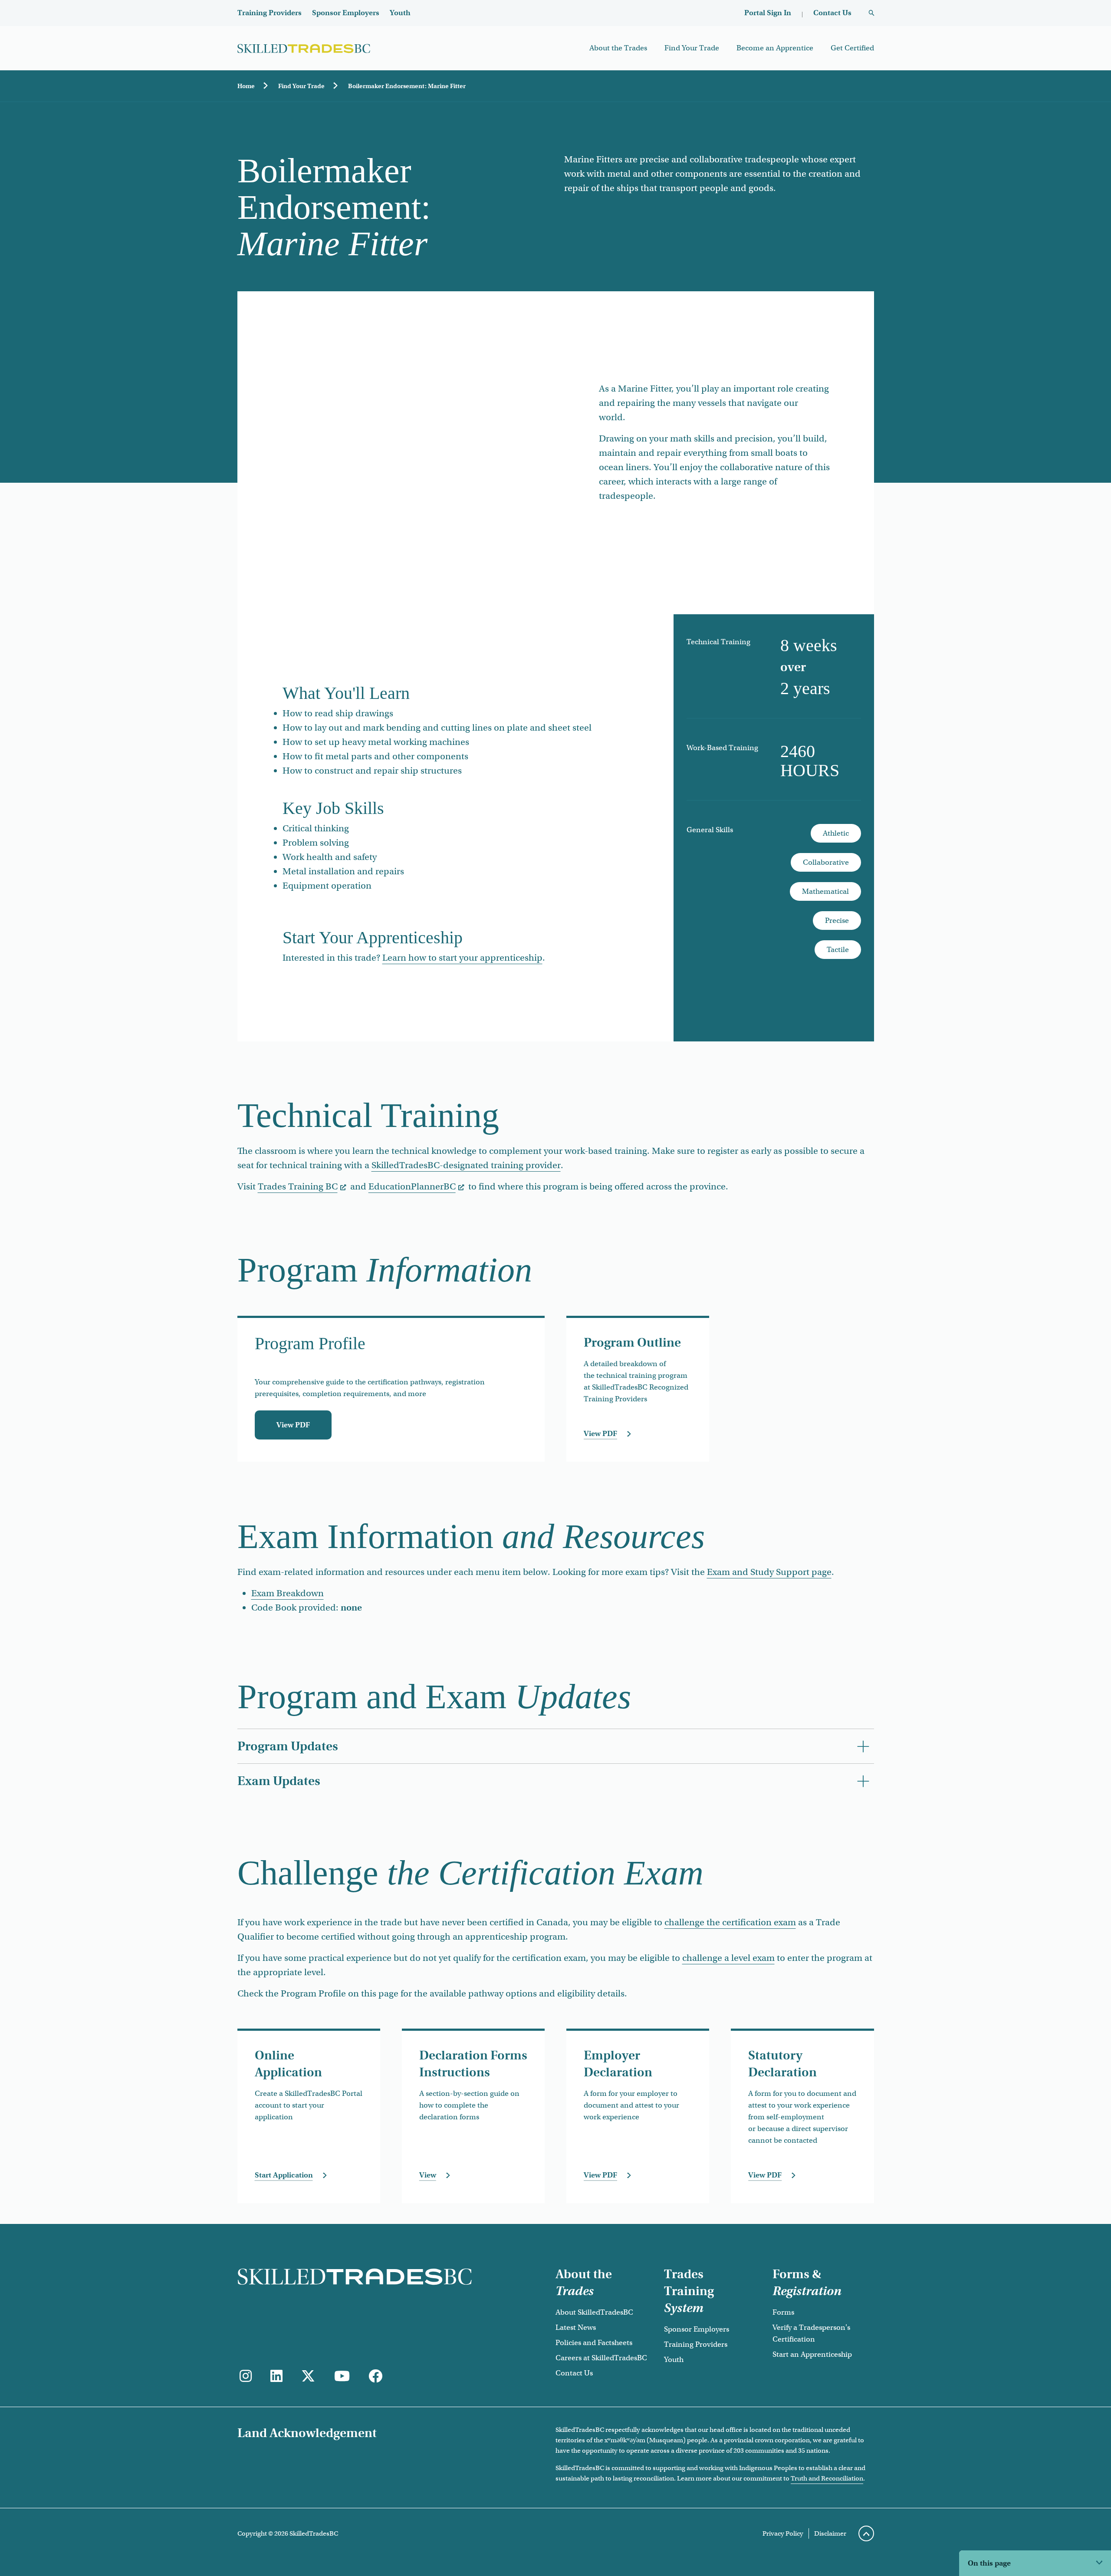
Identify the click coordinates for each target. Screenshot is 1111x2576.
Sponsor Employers (346, 13)
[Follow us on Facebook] (375, 2377)
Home (246, 86)
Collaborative (826, 862)
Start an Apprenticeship (812, 2354)
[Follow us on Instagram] (246, 2377)
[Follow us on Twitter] (308, 2377)
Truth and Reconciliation (827, 2478)
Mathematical (825, 891)
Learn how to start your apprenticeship (462, 958)
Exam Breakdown (288, 1593)
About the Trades (618, 48)
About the (584, 2283)
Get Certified (852, 48)
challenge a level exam (728, 1958)
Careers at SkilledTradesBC (601, 2358)
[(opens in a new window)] (276, 2377)
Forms (783, 2312)
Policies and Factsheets (594, 2343)
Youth (400, 13)
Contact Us (832, 13)
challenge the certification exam (730, 1922)
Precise (837, 921)
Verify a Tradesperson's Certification (811, 2333)
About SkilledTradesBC (594, 2312)
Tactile (838, 950)
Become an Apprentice (775, 48)
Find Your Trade (692, 48)
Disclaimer (830, 2533)
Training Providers (270, 13)
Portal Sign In (768, 13)
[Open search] (871, 13)
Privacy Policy (783, 2533)
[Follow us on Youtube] (342, 2377)
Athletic (836, 833)
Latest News (576, 2327)
